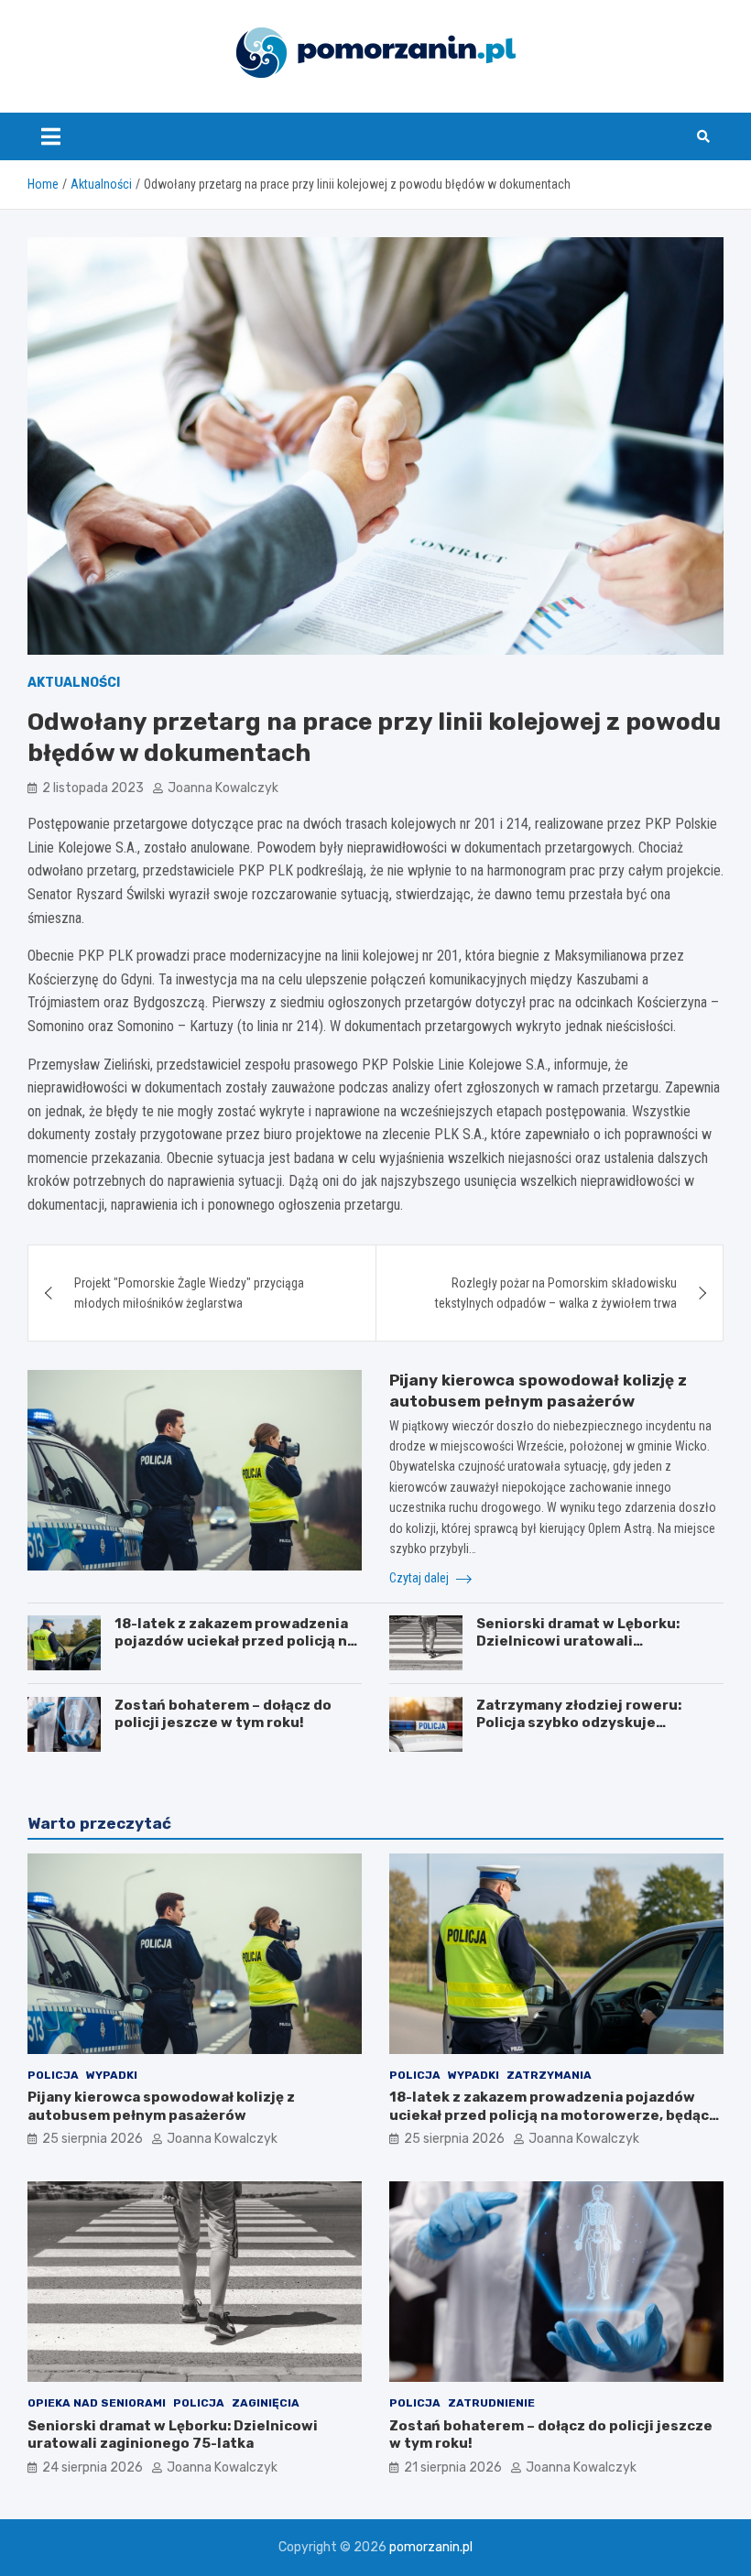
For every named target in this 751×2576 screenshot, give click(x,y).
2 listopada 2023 (93, 788)
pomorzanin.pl (431, 2547)
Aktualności (74, 683)
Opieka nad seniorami (97, 2403)
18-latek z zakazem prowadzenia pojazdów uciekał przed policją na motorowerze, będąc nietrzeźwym (237, 1641)
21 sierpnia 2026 (453, 2467)
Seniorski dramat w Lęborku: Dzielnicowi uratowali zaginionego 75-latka (578, 1641)
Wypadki (112, 2075)
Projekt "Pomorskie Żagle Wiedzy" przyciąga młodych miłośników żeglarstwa (189, 1293)
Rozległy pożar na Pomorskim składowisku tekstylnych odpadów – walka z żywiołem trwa (556, 1293)
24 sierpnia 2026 (93, 2467)
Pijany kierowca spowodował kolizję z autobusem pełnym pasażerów (161, 2106)
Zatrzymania (549, 2075)
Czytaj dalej (420, 1578)
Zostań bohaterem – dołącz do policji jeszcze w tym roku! (223, 1714)
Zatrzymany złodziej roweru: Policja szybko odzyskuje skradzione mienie (579, 1723)
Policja (53, 2075)
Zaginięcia (266, 2403)
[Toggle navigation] (51, 136)
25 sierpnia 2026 (93, 2139)
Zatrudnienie (491, 2403)
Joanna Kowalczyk (223, 788)
